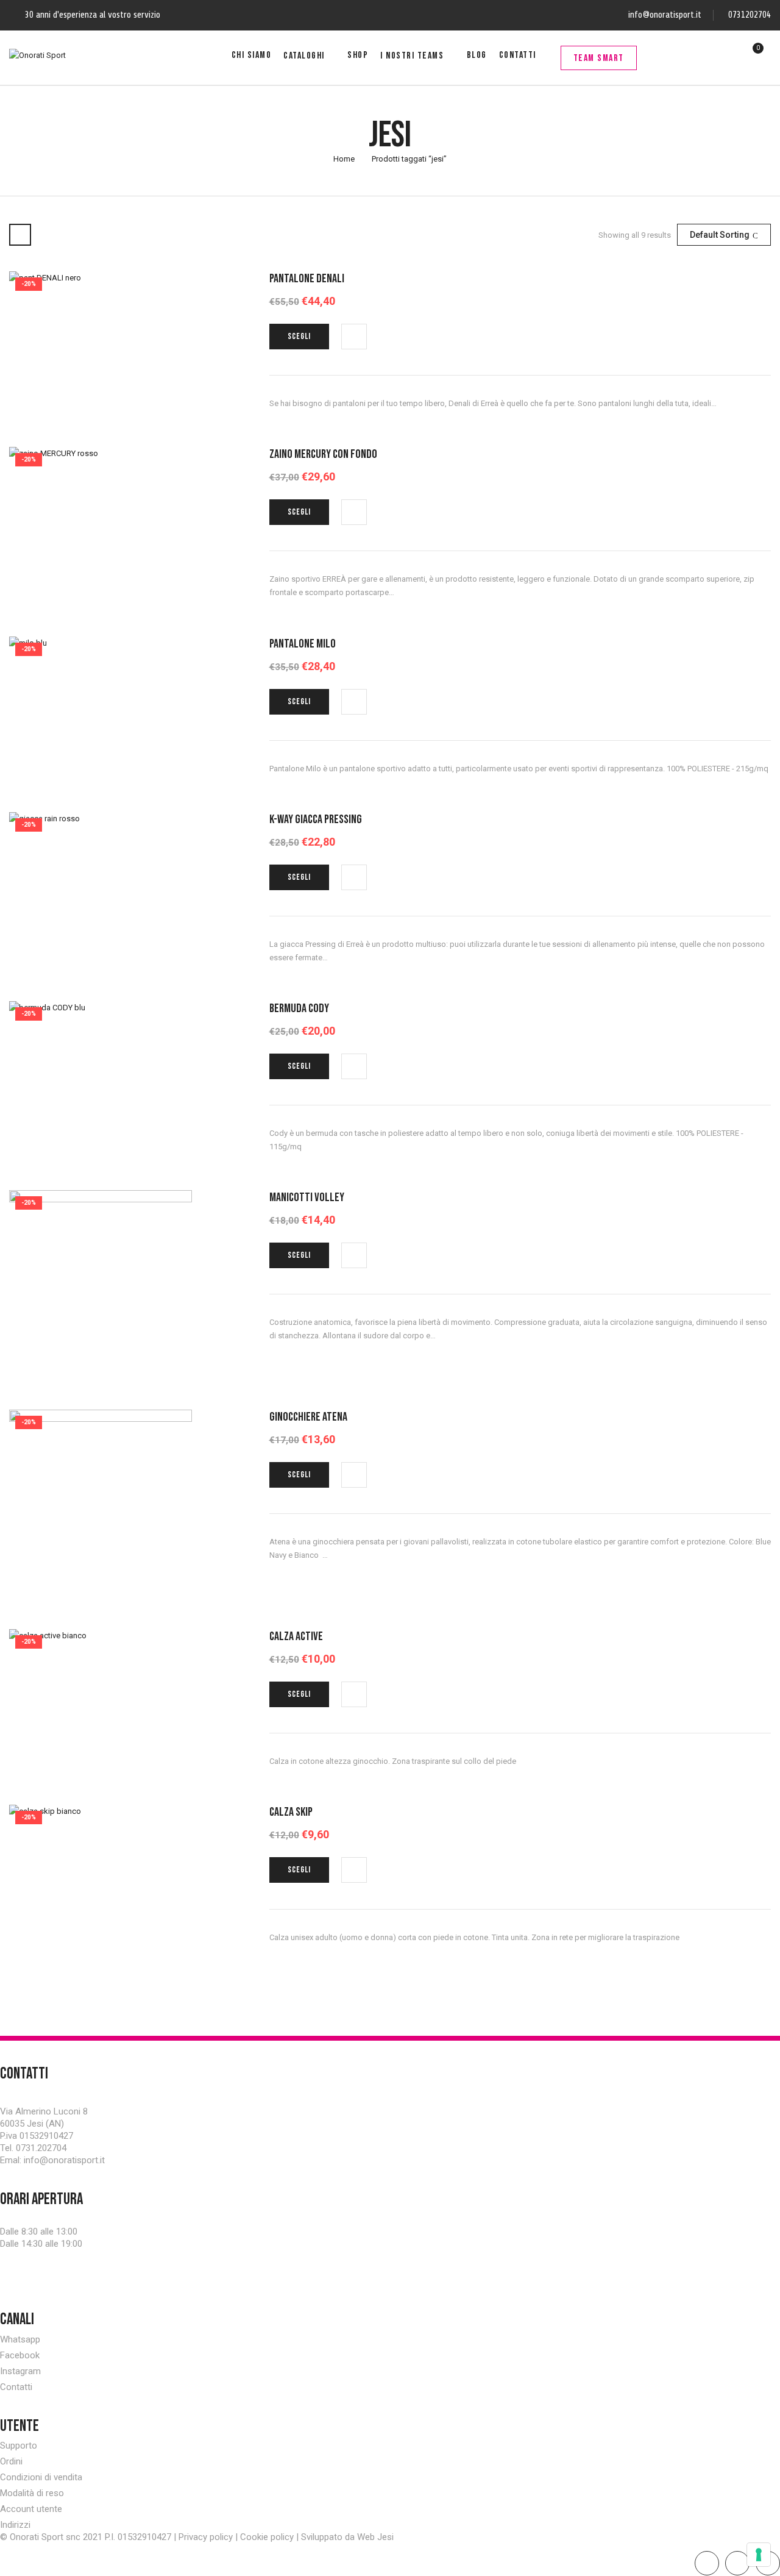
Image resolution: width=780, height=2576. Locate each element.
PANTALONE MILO (303, 644)
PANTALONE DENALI (307, 279)
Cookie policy (267, 2537)
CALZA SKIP (291, 1812)
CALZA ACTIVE (296, 1636)
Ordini (11, 2461)
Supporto (19, 2446)
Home (344, 159)
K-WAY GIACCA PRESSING (316, 819)
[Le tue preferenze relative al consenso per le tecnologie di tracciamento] (759, 2555)
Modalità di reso (32, 2493)
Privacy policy (206, 2537)
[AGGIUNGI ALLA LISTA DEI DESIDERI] (355, 337)
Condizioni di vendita (41, 2477)
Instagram (20, 2371)
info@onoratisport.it (665, 15)
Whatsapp (20, 2339)
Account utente (31, 2509)
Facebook (20, 2355)
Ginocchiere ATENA (308, 1417)
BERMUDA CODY (299, 1008)
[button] (751, 55)
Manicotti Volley (307, 1197)
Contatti (16, 2387)
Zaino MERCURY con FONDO (323, 454)
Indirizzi (15, 2525)
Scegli (299, 336)
